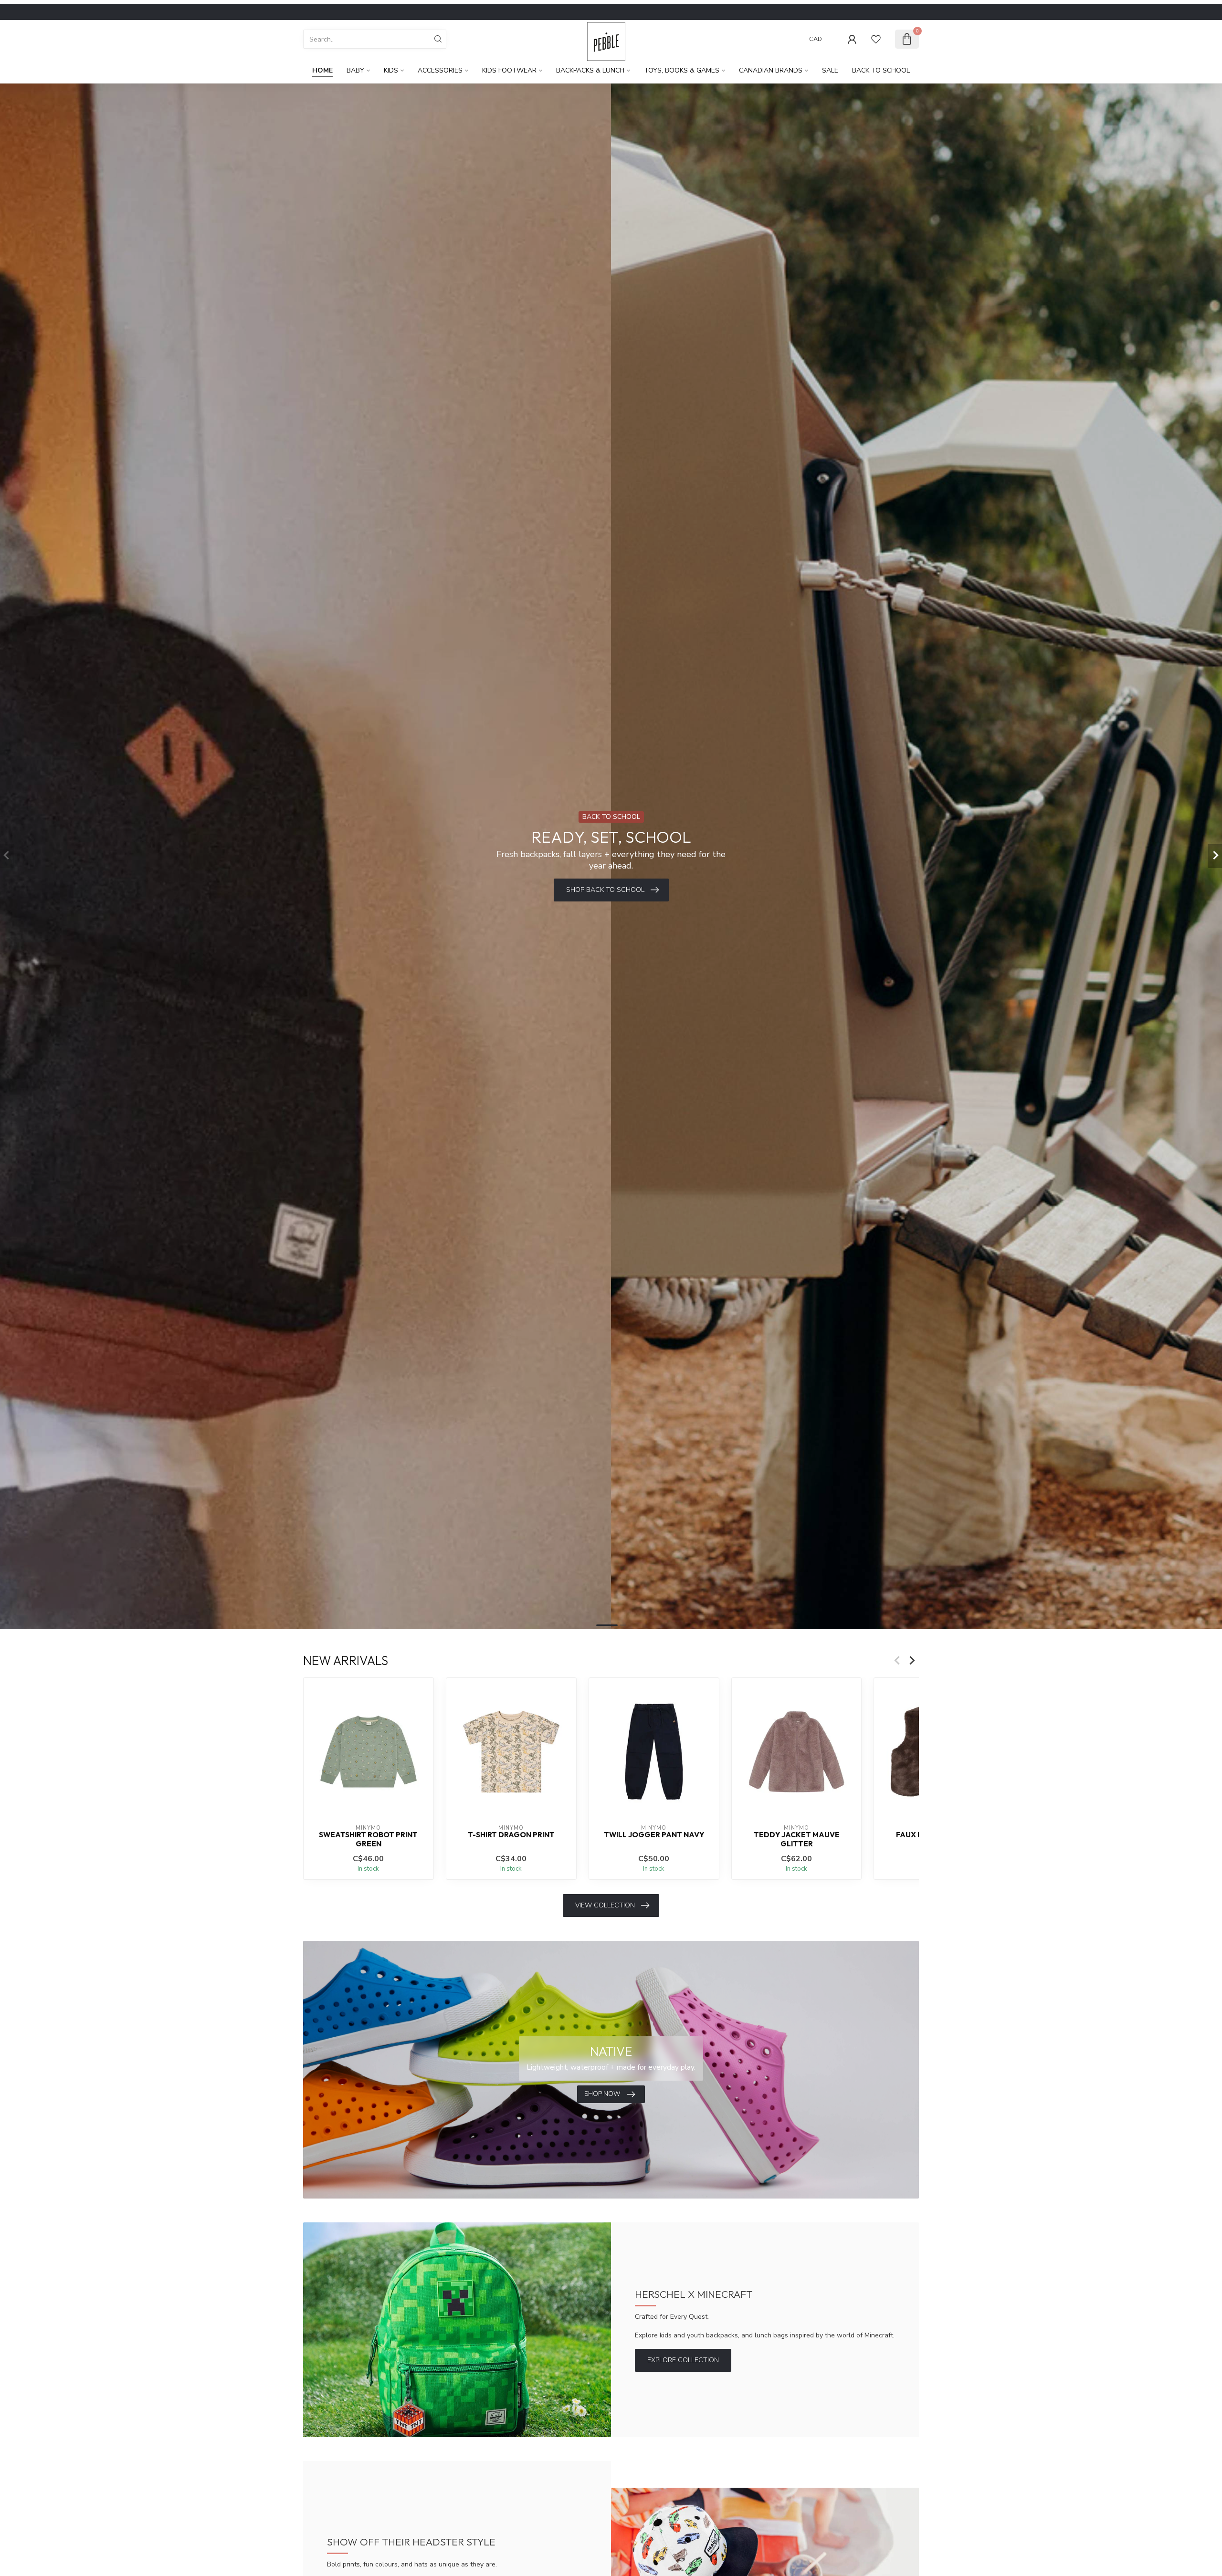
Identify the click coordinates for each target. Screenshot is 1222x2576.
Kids (391, 70)
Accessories (440, 70)
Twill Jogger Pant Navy (654, 1835)
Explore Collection (683, 2360)
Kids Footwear (509, 70)
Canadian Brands (771, 70)
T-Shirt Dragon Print (511, 1835)
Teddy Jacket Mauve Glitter (797, 1839)
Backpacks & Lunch (590, 70)
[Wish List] (876, 39)
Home (322, 70)
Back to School (881, 70)
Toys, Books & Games (682, 70)
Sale (830, 70)
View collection (605, 1905)
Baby (355, 70)
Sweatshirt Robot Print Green (368, 1839)
